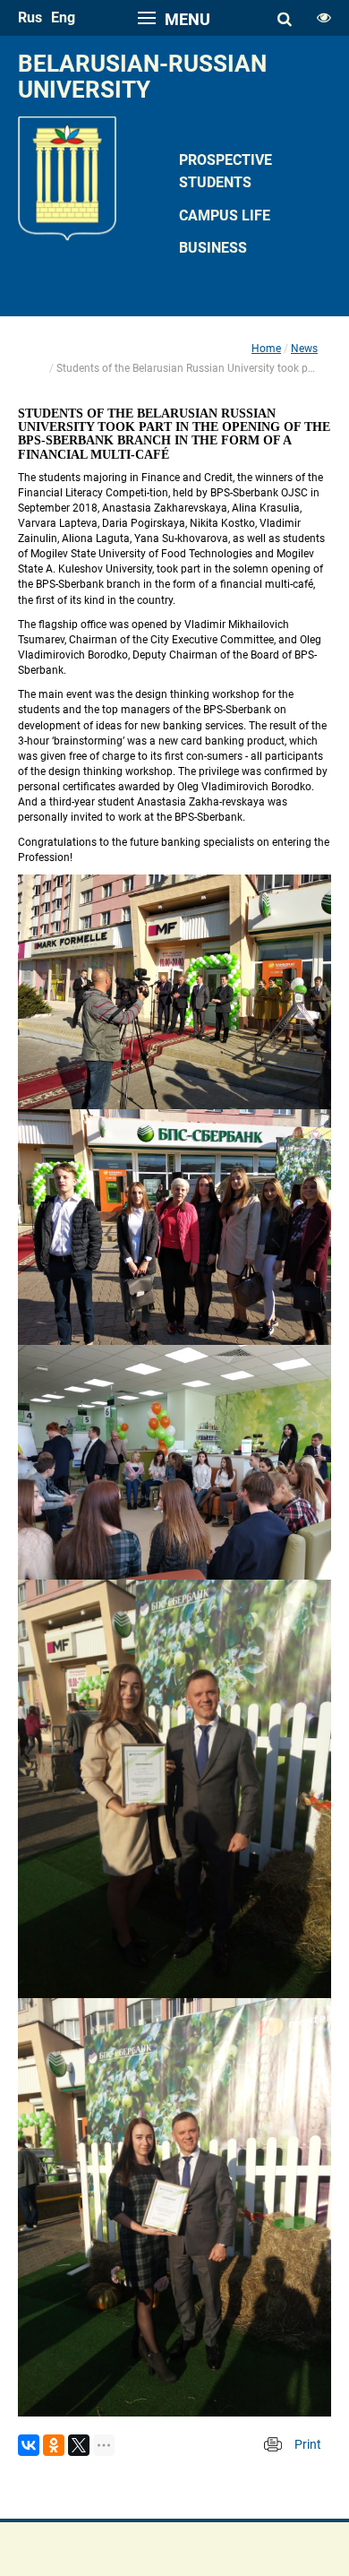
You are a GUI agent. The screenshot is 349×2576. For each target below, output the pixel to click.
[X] (79, 2445)
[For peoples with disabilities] (324, 18)
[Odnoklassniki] (54, 2445)
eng (63, 17)
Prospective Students (226, 171)
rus (30, 17)
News (304, 349)
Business (213, 248)
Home (266, 349)
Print (308, 2444)
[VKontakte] (29, 2445)
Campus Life (225, 215)
